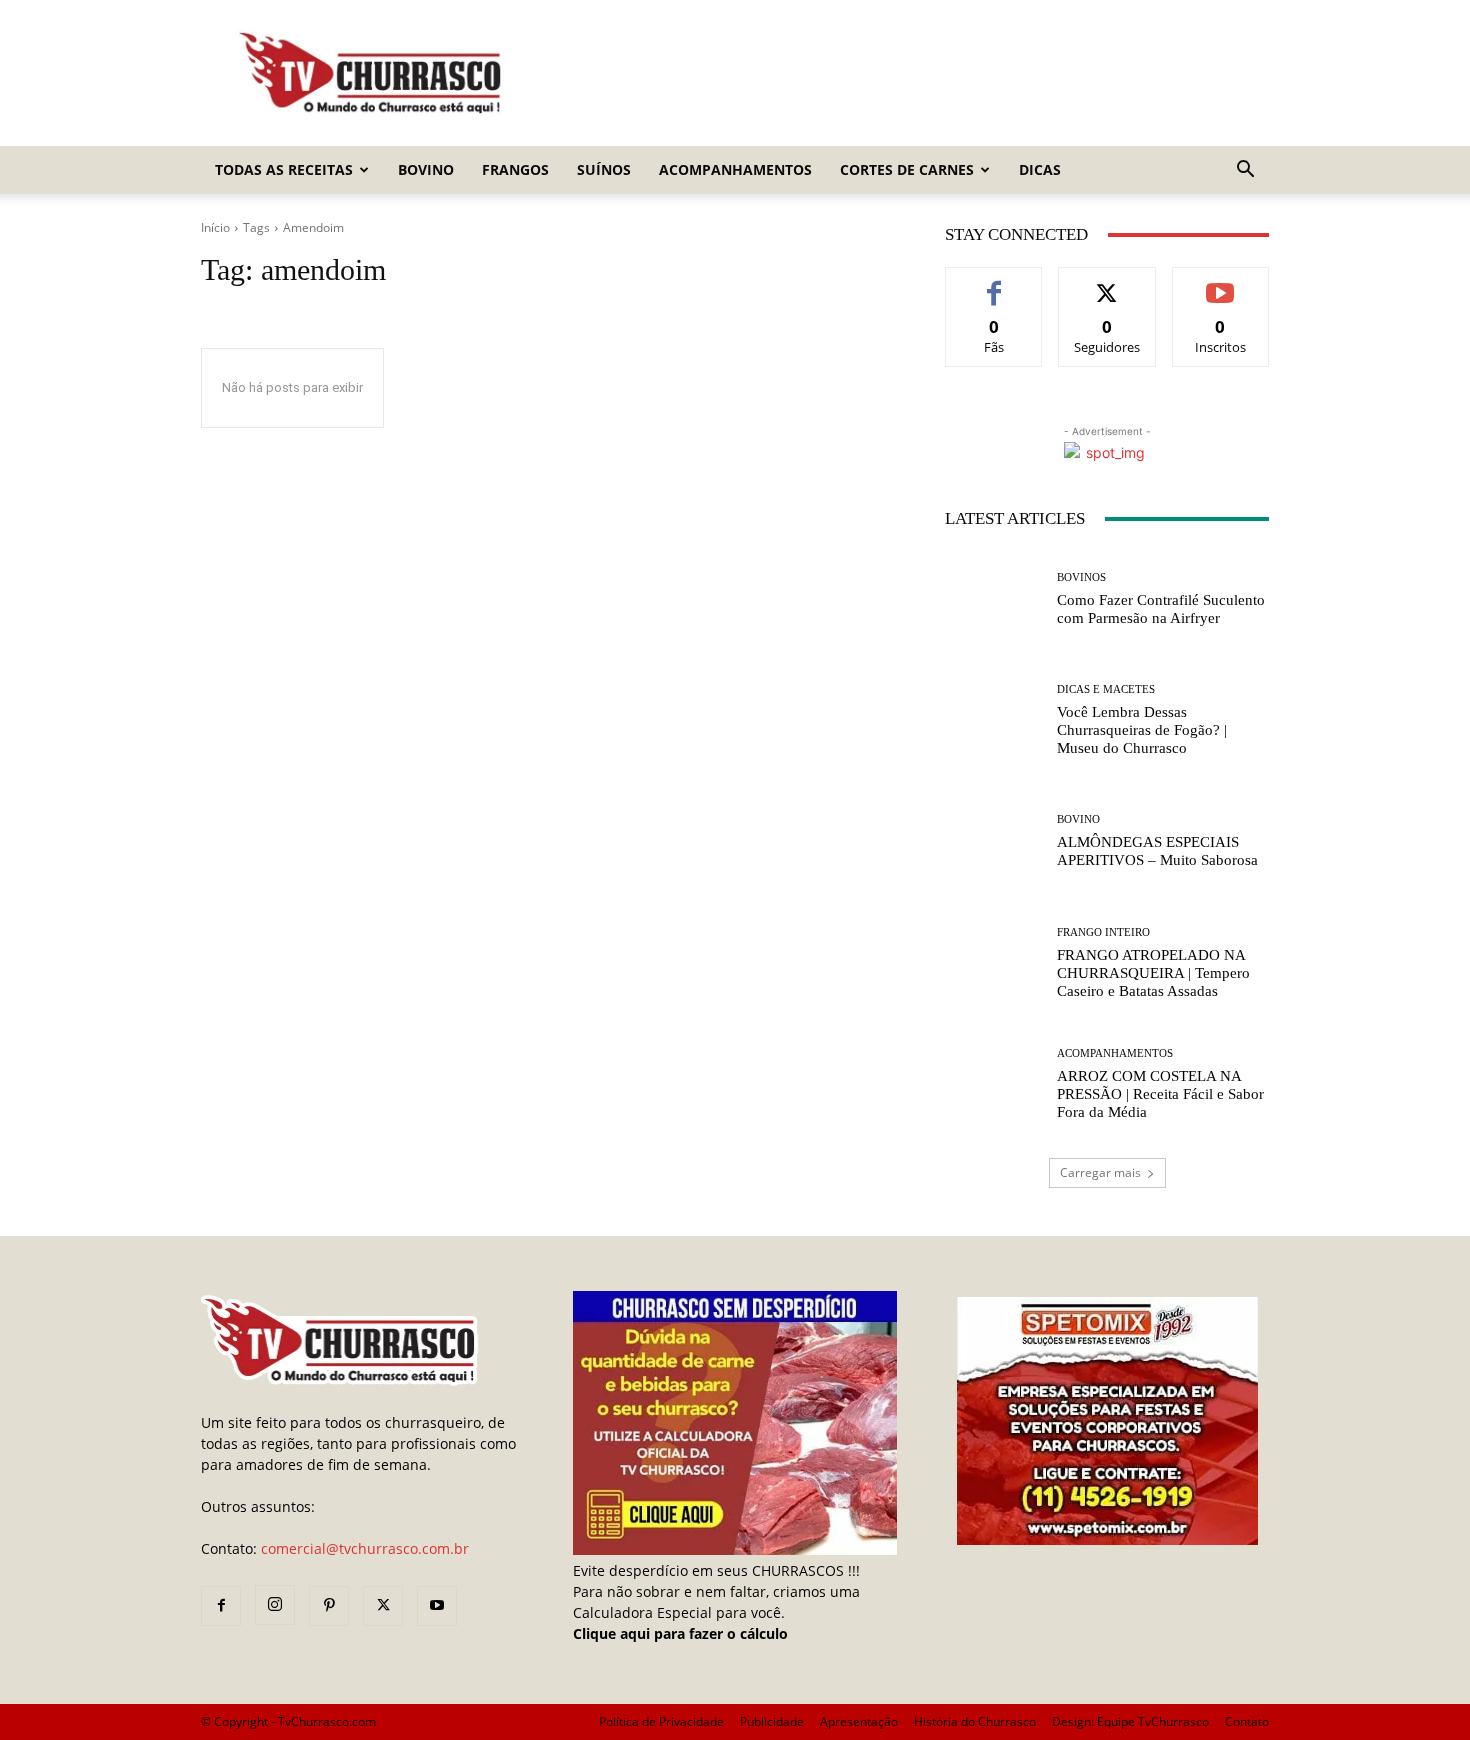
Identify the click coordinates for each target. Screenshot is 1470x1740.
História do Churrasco (975, 1721)
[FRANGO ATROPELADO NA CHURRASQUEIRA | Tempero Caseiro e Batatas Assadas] (993, 963)
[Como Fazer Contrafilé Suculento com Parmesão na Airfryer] (993, 599)
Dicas (1040, 169)
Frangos (515, 169)
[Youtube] (437, 1606)
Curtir (994, 282)
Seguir (1107, 282)
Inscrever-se (1220, 282)
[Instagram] (275, 1605)
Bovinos (1081, 577)
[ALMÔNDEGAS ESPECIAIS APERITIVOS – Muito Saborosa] (993, 841)
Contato (1247, 1721)
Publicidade (772, 1721)
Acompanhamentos (735, 169)
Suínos (604, 169)
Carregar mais (1100, 1172)
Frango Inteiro (1103, 932)
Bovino (426, 169)
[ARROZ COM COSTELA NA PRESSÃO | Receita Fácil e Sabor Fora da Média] (993, 1084)
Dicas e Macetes (1106, 689)
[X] (383, 1606)
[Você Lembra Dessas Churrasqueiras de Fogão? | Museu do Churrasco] (993, 720)
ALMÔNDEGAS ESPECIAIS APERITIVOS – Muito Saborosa (1157, 851)
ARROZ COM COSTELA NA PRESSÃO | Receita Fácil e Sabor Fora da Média (1160, 1094)
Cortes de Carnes (907, 169)
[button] (1245, 171)
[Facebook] (221, 1606)
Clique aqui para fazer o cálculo (680, 1633)
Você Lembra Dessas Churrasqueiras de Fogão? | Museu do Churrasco (1142, 730)
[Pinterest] (329, 1606)
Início (215, 227)
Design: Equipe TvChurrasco (1130, 1721)
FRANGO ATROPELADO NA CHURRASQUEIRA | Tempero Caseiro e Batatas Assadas (1153, 973)
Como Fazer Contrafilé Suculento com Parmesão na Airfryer (1161, 609)
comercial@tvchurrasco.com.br (365, 1548)
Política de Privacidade (661, 1721)
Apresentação (859, 1721)
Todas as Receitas (284, 169)
